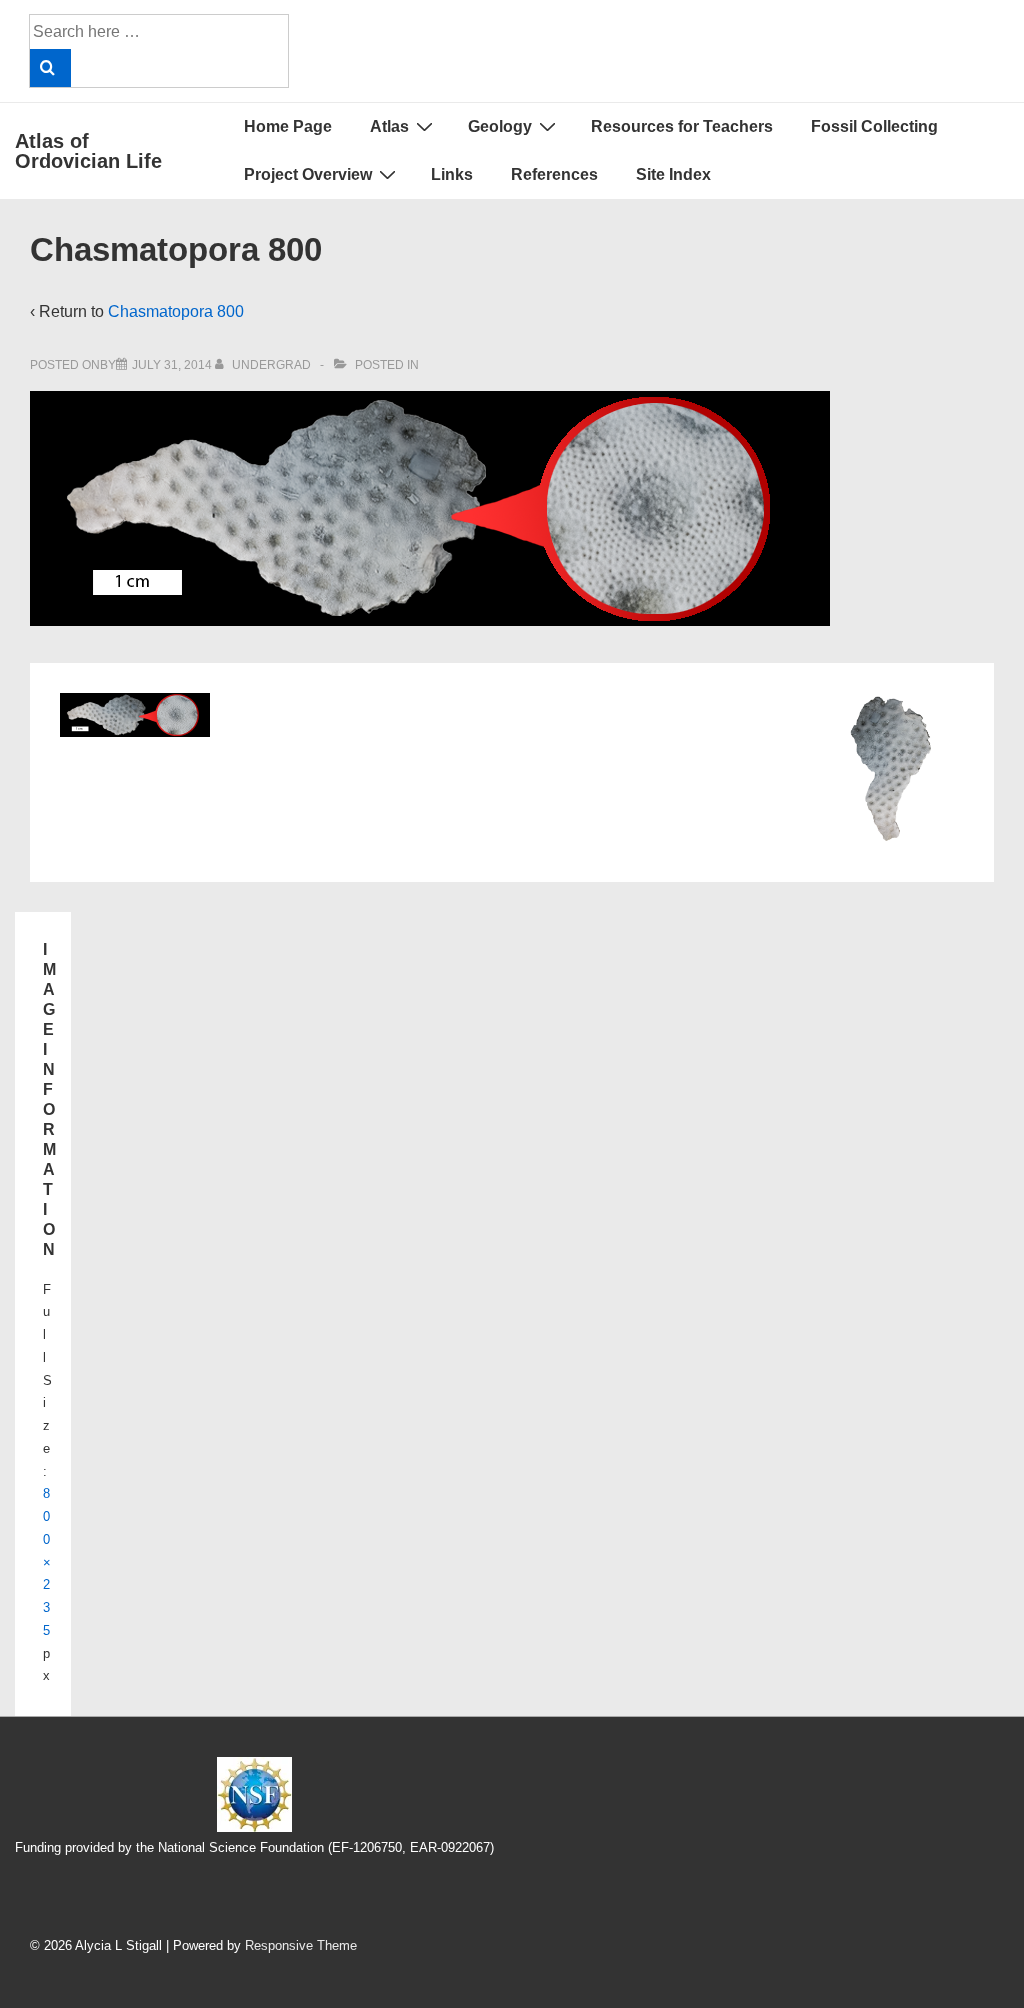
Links (452, 174)
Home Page (288, 126)
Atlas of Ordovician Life (88, 151)
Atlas (389, 126)
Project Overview (308, 174)
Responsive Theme (301, 1945)
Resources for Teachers (682, 126)
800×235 (47, 1562)
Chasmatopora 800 (176, 311)
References (554, 174)
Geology (500, 126)
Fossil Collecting (874, 126)
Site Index (673, 174)
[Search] (50, 68)
